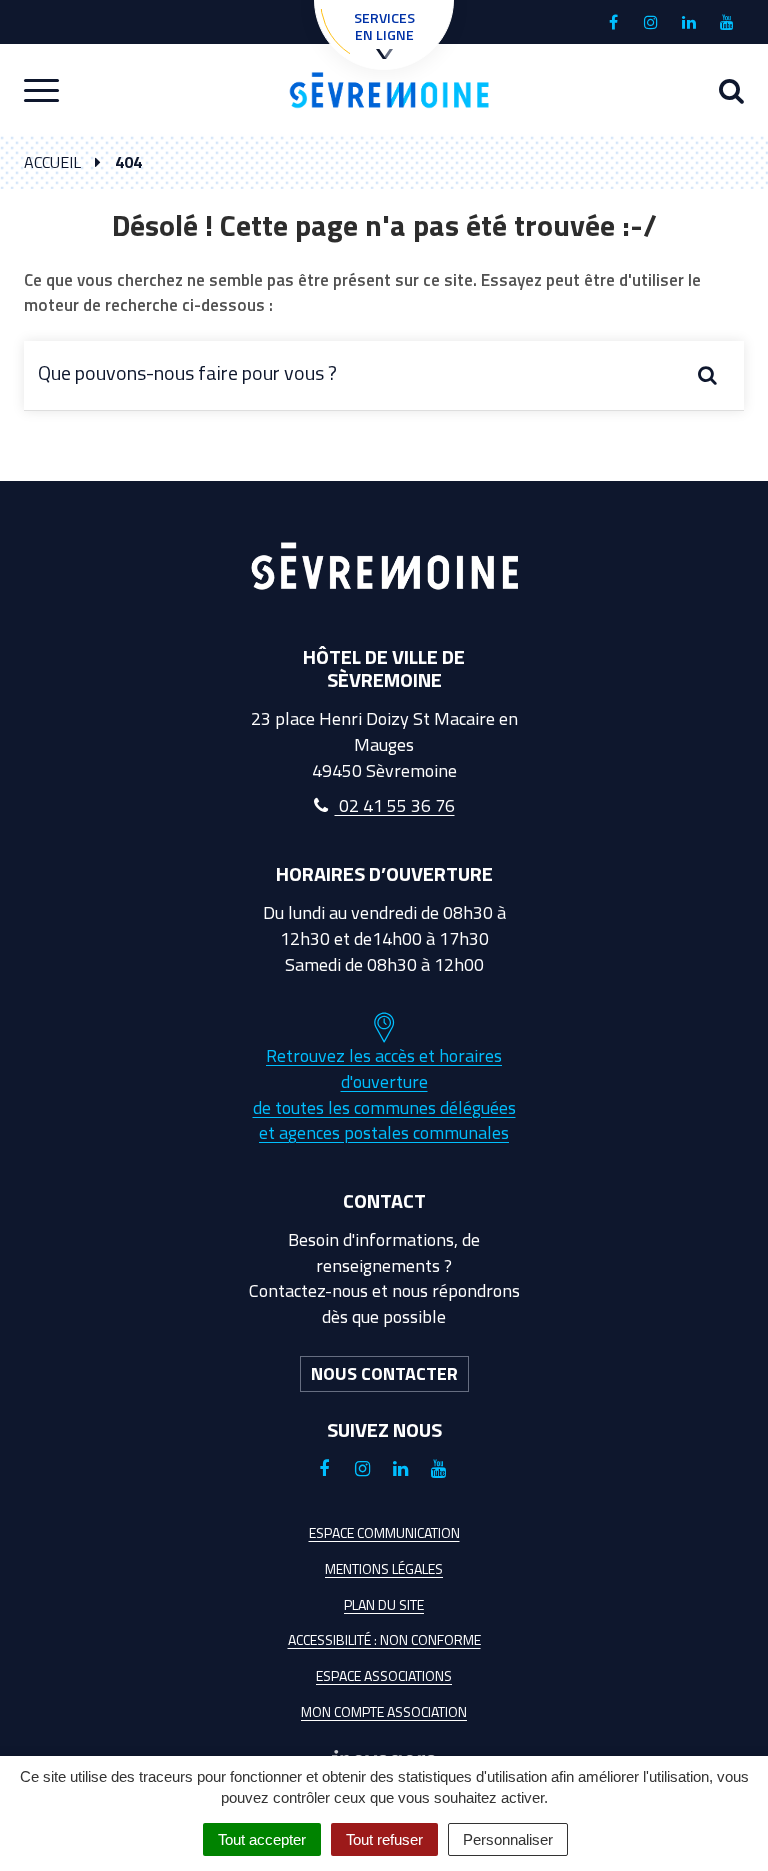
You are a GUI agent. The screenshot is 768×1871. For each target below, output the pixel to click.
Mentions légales (384, 1568)
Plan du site (384, 1604)
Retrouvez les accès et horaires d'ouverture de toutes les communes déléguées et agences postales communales (384, 1094)
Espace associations (384, 1675)
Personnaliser (508, 1839)
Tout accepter (262, 1839)
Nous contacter (384, 1373)
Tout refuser (384, 1839)
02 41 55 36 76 (395, 805)
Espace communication (384, 1532)
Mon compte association (384, 1711)
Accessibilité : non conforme (384, 1639)
